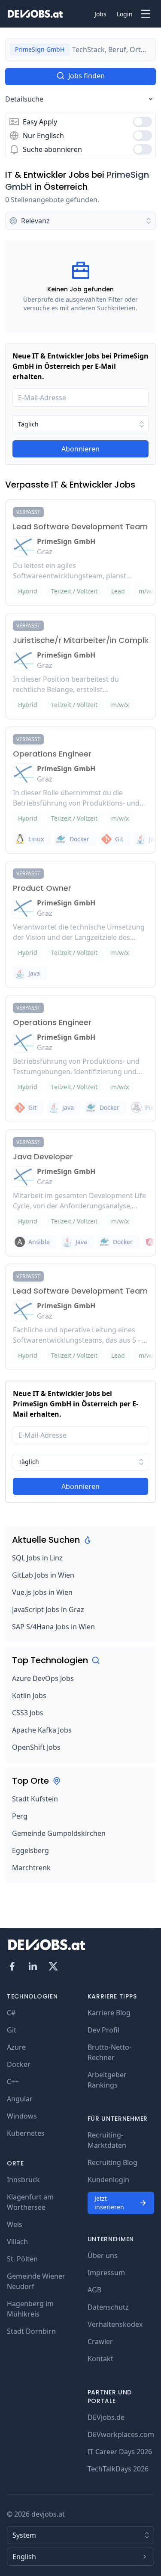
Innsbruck (23, 2180)
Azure (16, 2047)
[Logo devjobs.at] (35, 14)
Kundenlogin (108, 2180)
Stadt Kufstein (35, 1799)
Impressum (106, 2273)
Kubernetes (26, 2133)
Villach (17, 2242)
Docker (19, 2064)
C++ (13, 2082)
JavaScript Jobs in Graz (48, 1609)
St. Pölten (22, 2259)
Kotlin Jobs (29, 1696)
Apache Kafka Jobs (42, 1730)
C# (11, 2013)
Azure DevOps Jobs (43, 1678)
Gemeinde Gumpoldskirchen (59, 1833)
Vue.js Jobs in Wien (42, 1592)
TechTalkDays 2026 (118, 2469)
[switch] (143, 122)
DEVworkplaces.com (121, 2434)
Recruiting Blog (112, 2162)
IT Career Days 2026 (120, 2452)
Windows (22, 2116)
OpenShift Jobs (36, 1747)
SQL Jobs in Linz (37, 1558)
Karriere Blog (109, 2013)
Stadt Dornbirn (31, 2331)
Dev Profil (103, 2030)
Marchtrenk (31, 1868)
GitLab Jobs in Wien (43, 1575)
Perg (20, 1816)
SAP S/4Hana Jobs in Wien (53, 1627)
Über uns (103, 2255)
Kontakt (100, 2359)
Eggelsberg (30, 1850)
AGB (94, 2290)
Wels (15, 2224)
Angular (20, 2099)
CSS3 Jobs (28, 1713)
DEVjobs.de (106, 2417)
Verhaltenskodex (115, 2324)
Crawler (100, 2341)
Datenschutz (108, 2307)
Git (12, 2030)
